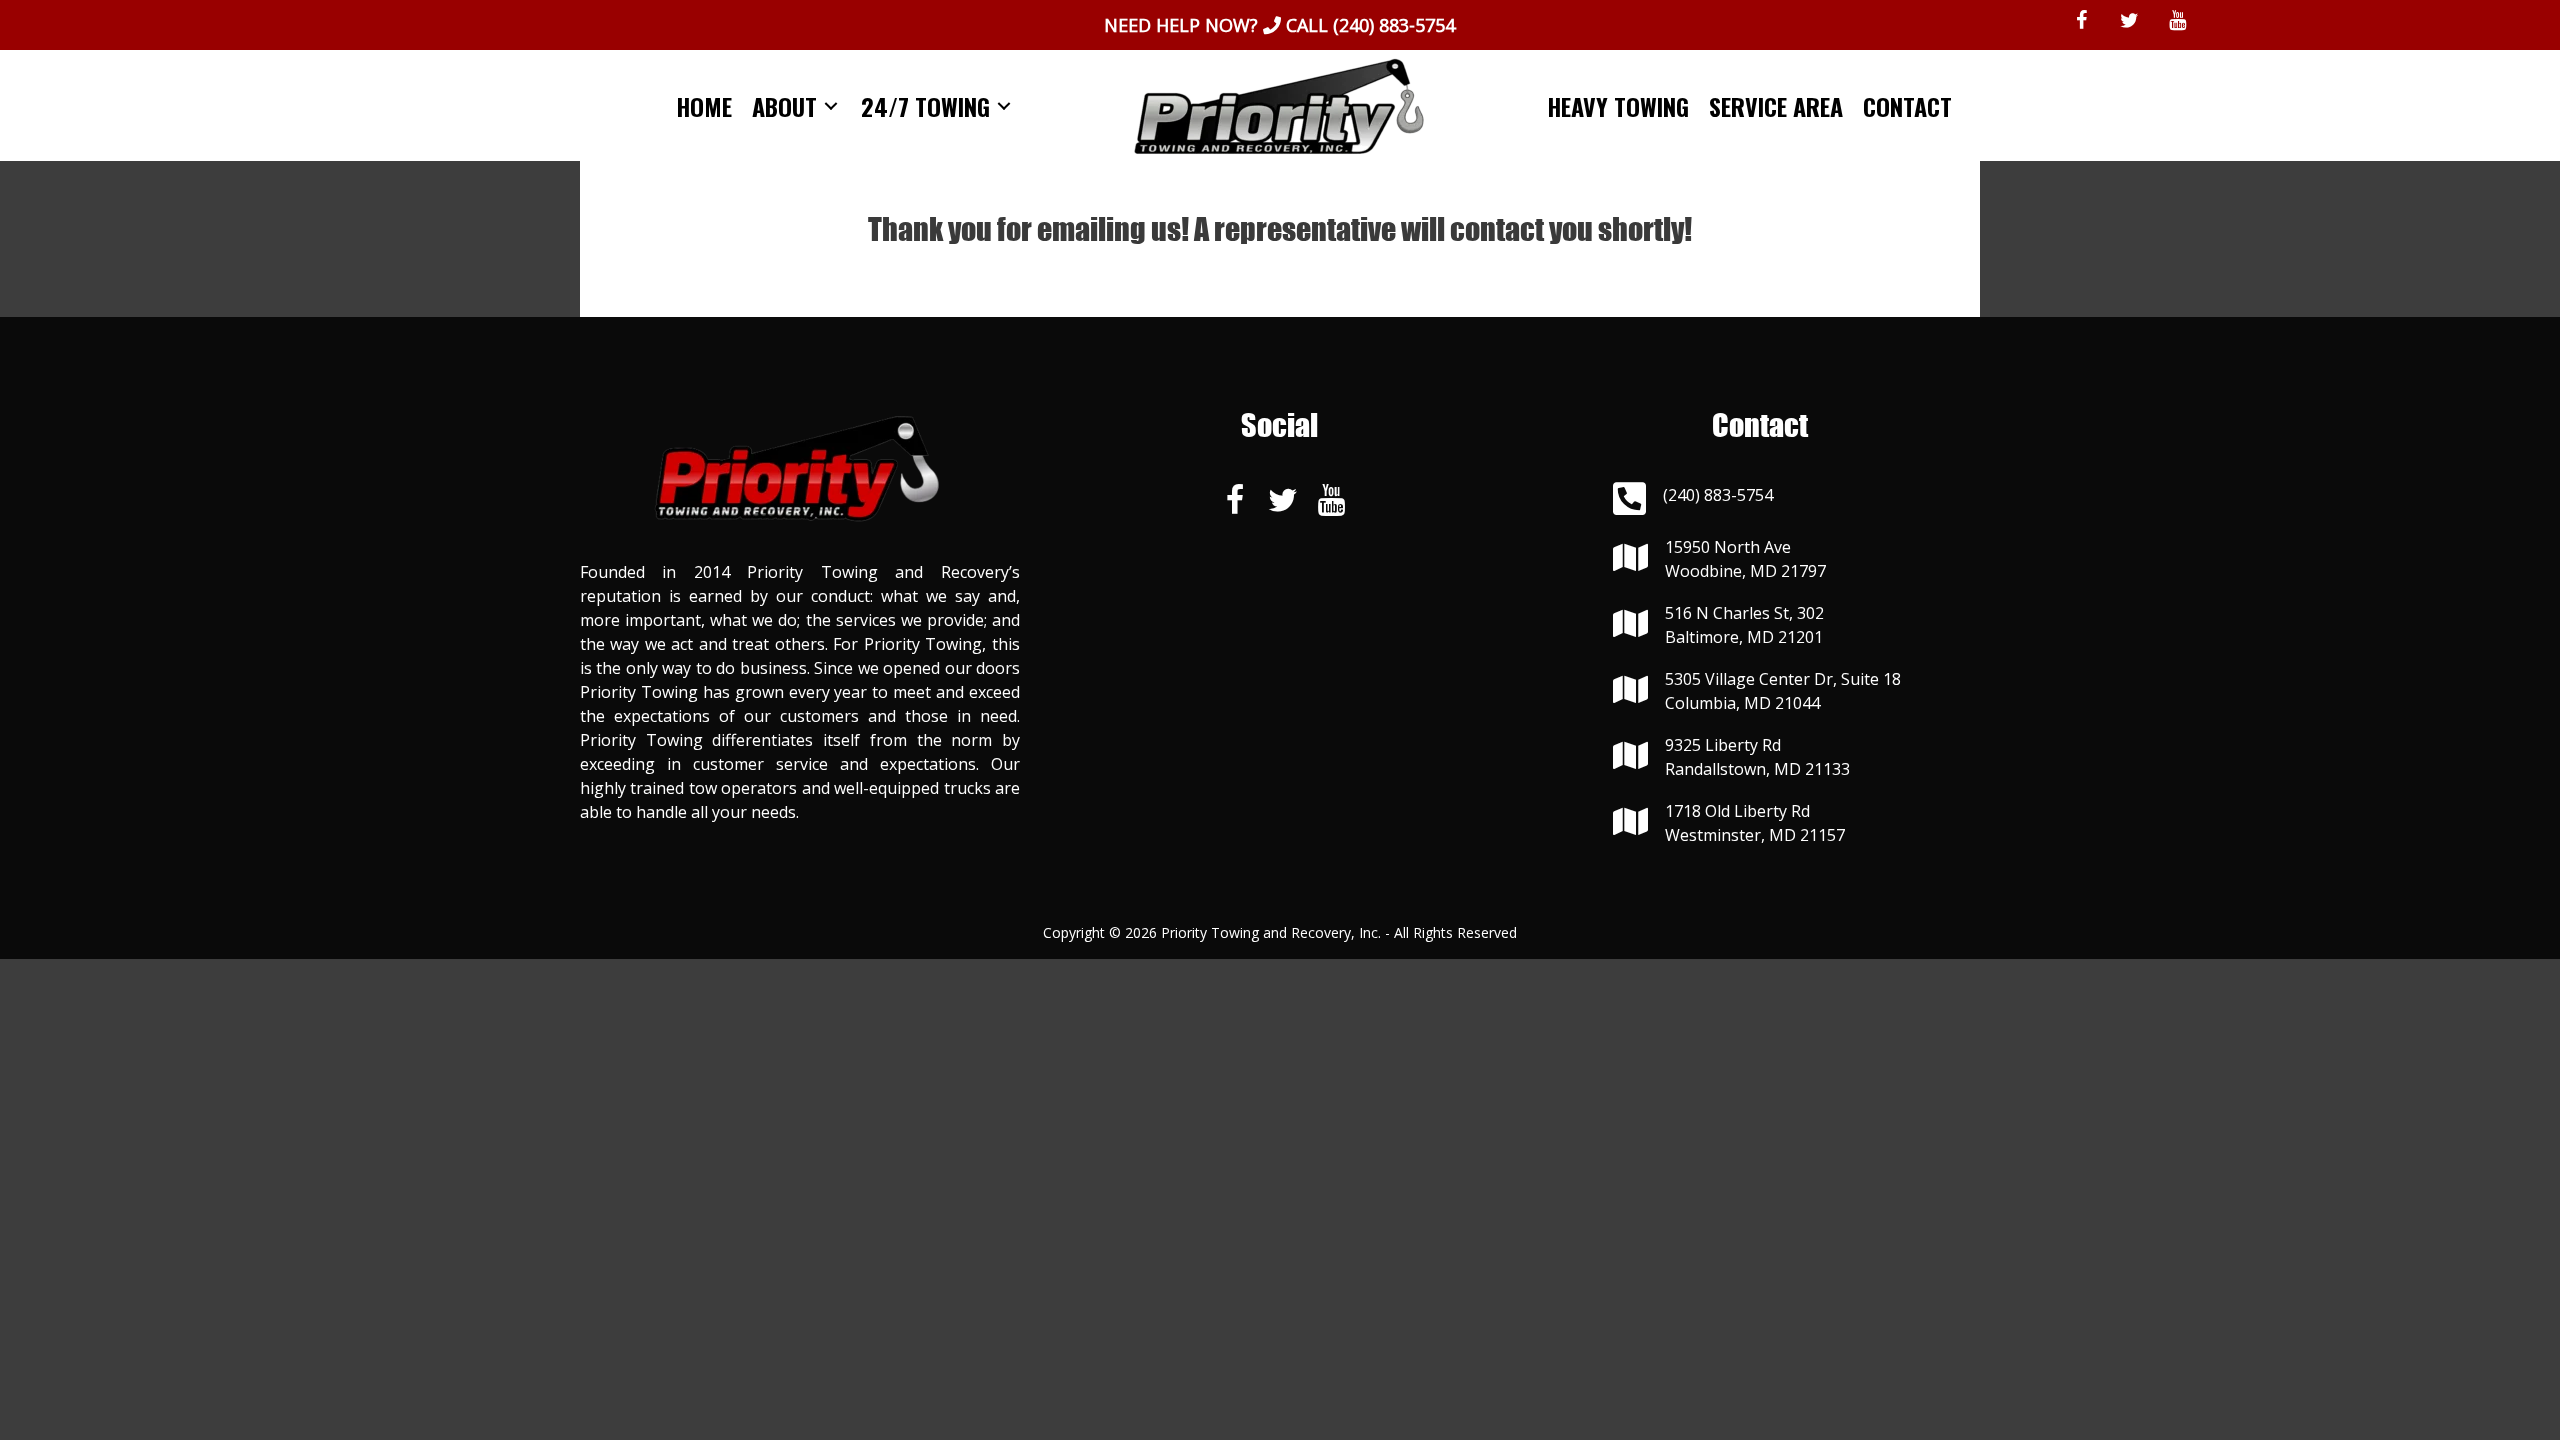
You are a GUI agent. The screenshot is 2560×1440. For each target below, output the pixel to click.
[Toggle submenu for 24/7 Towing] (1004, 105)
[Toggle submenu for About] (831, 105)
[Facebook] (2081, 21)
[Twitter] (2129, 21)
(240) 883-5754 (1394, 25)
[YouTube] (2177, 21)
